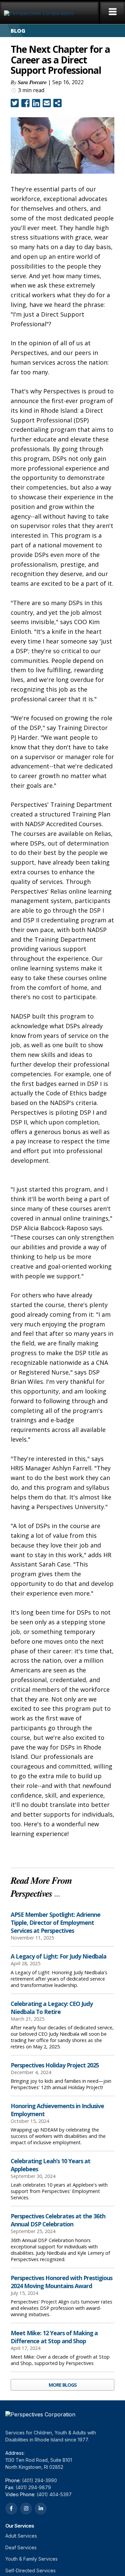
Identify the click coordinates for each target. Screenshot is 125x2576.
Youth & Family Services (31, 2559)
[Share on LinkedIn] (36, 103)
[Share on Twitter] (15, 103)
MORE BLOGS (63, 2385)
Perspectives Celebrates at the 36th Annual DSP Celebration (58, 2220)
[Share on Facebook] (25, 103)
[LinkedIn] (41, 2509)
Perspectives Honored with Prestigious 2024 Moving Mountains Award (61, 2282)
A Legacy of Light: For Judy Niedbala (58, 1956)
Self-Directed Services (30, 2570)
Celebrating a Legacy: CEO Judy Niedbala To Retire (52, 2008)
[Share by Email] (47, 103)
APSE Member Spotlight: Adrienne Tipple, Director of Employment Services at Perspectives (55, 1922)
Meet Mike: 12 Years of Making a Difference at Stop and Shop (54, 2337)
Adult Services (21, 2536)
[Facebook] (11, 2509)
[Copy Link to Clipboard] (57, 103)
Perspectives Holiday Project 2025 (55, 2065)
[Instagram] (26, 2509)
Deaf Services (21, 2547)
